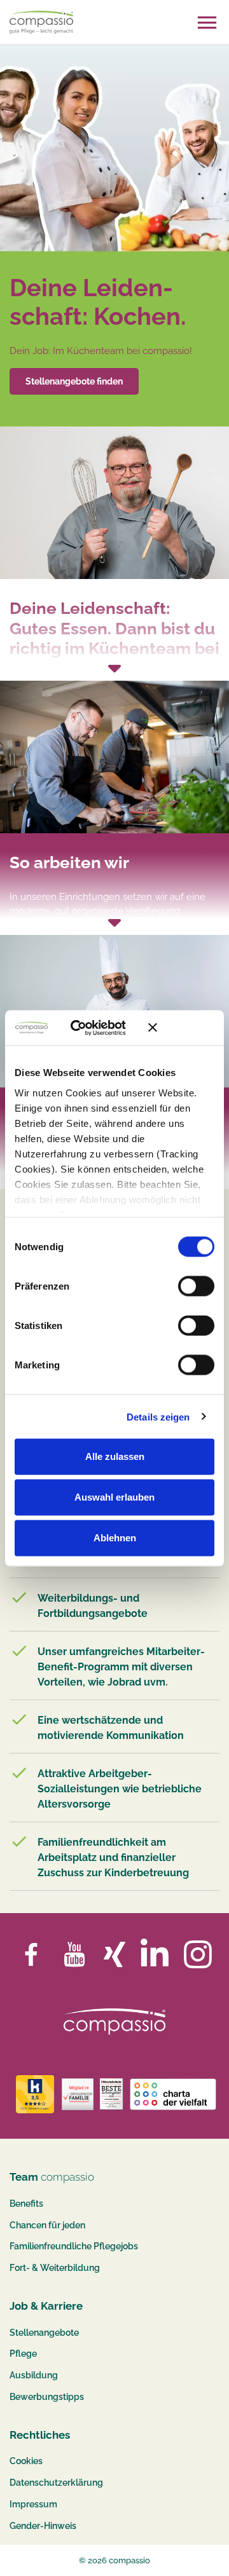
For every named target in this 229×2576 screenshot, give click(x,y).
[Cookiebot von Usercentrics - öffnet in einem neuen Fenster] (89, 1028)
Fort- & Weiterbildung (55, 2268)
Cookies (26, 2461)
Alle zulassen (115, 1456)
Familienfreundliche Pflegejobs (74, 2246)
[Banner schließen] (181, 1028)
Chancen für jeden (47, 2225)
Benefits (26, 2204)
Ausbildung (34, 2375)
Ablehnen (115, 1538)
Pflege (23, 2354)
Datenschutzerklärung (56, 2483)
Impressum (33, 2504)
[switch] (196, 1286)
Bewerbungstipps (47, 2397)
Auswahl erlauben (114, 1497)
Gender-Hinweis (43, 2526)
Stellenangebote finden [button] (74, 381)
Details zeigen (158, 1416)
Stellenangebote (44, 2333)
